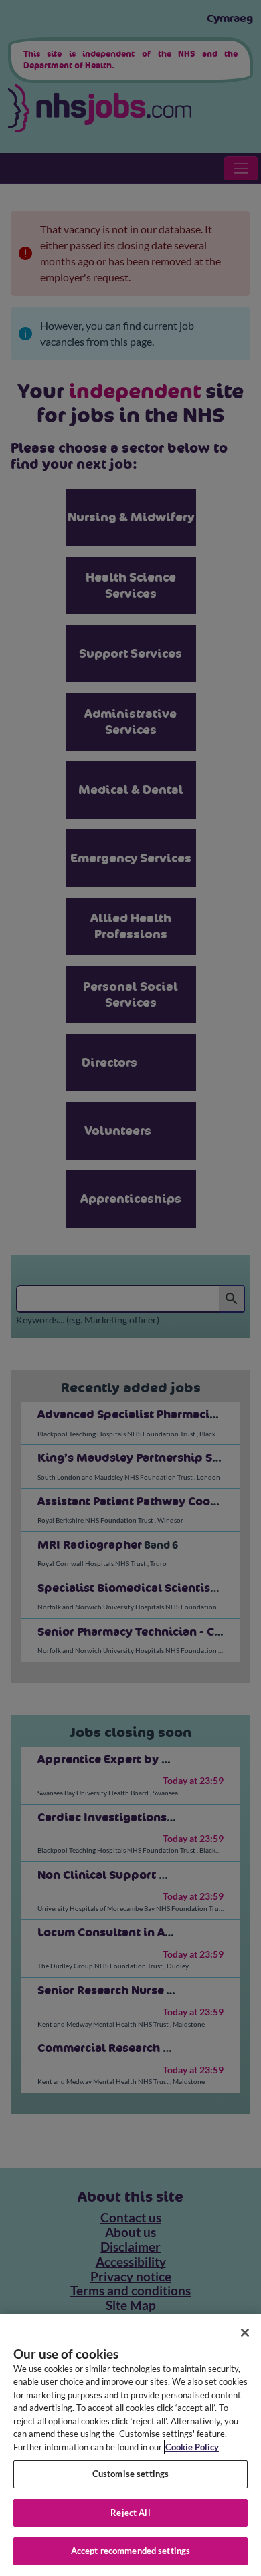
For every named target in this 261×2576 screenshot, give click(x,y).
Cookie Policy (192, 2447)
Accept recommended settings (131, 2551)
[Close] (245, 2333)
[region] (130, 2445)
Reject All (130, 2513)
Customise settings (130, 2474)
